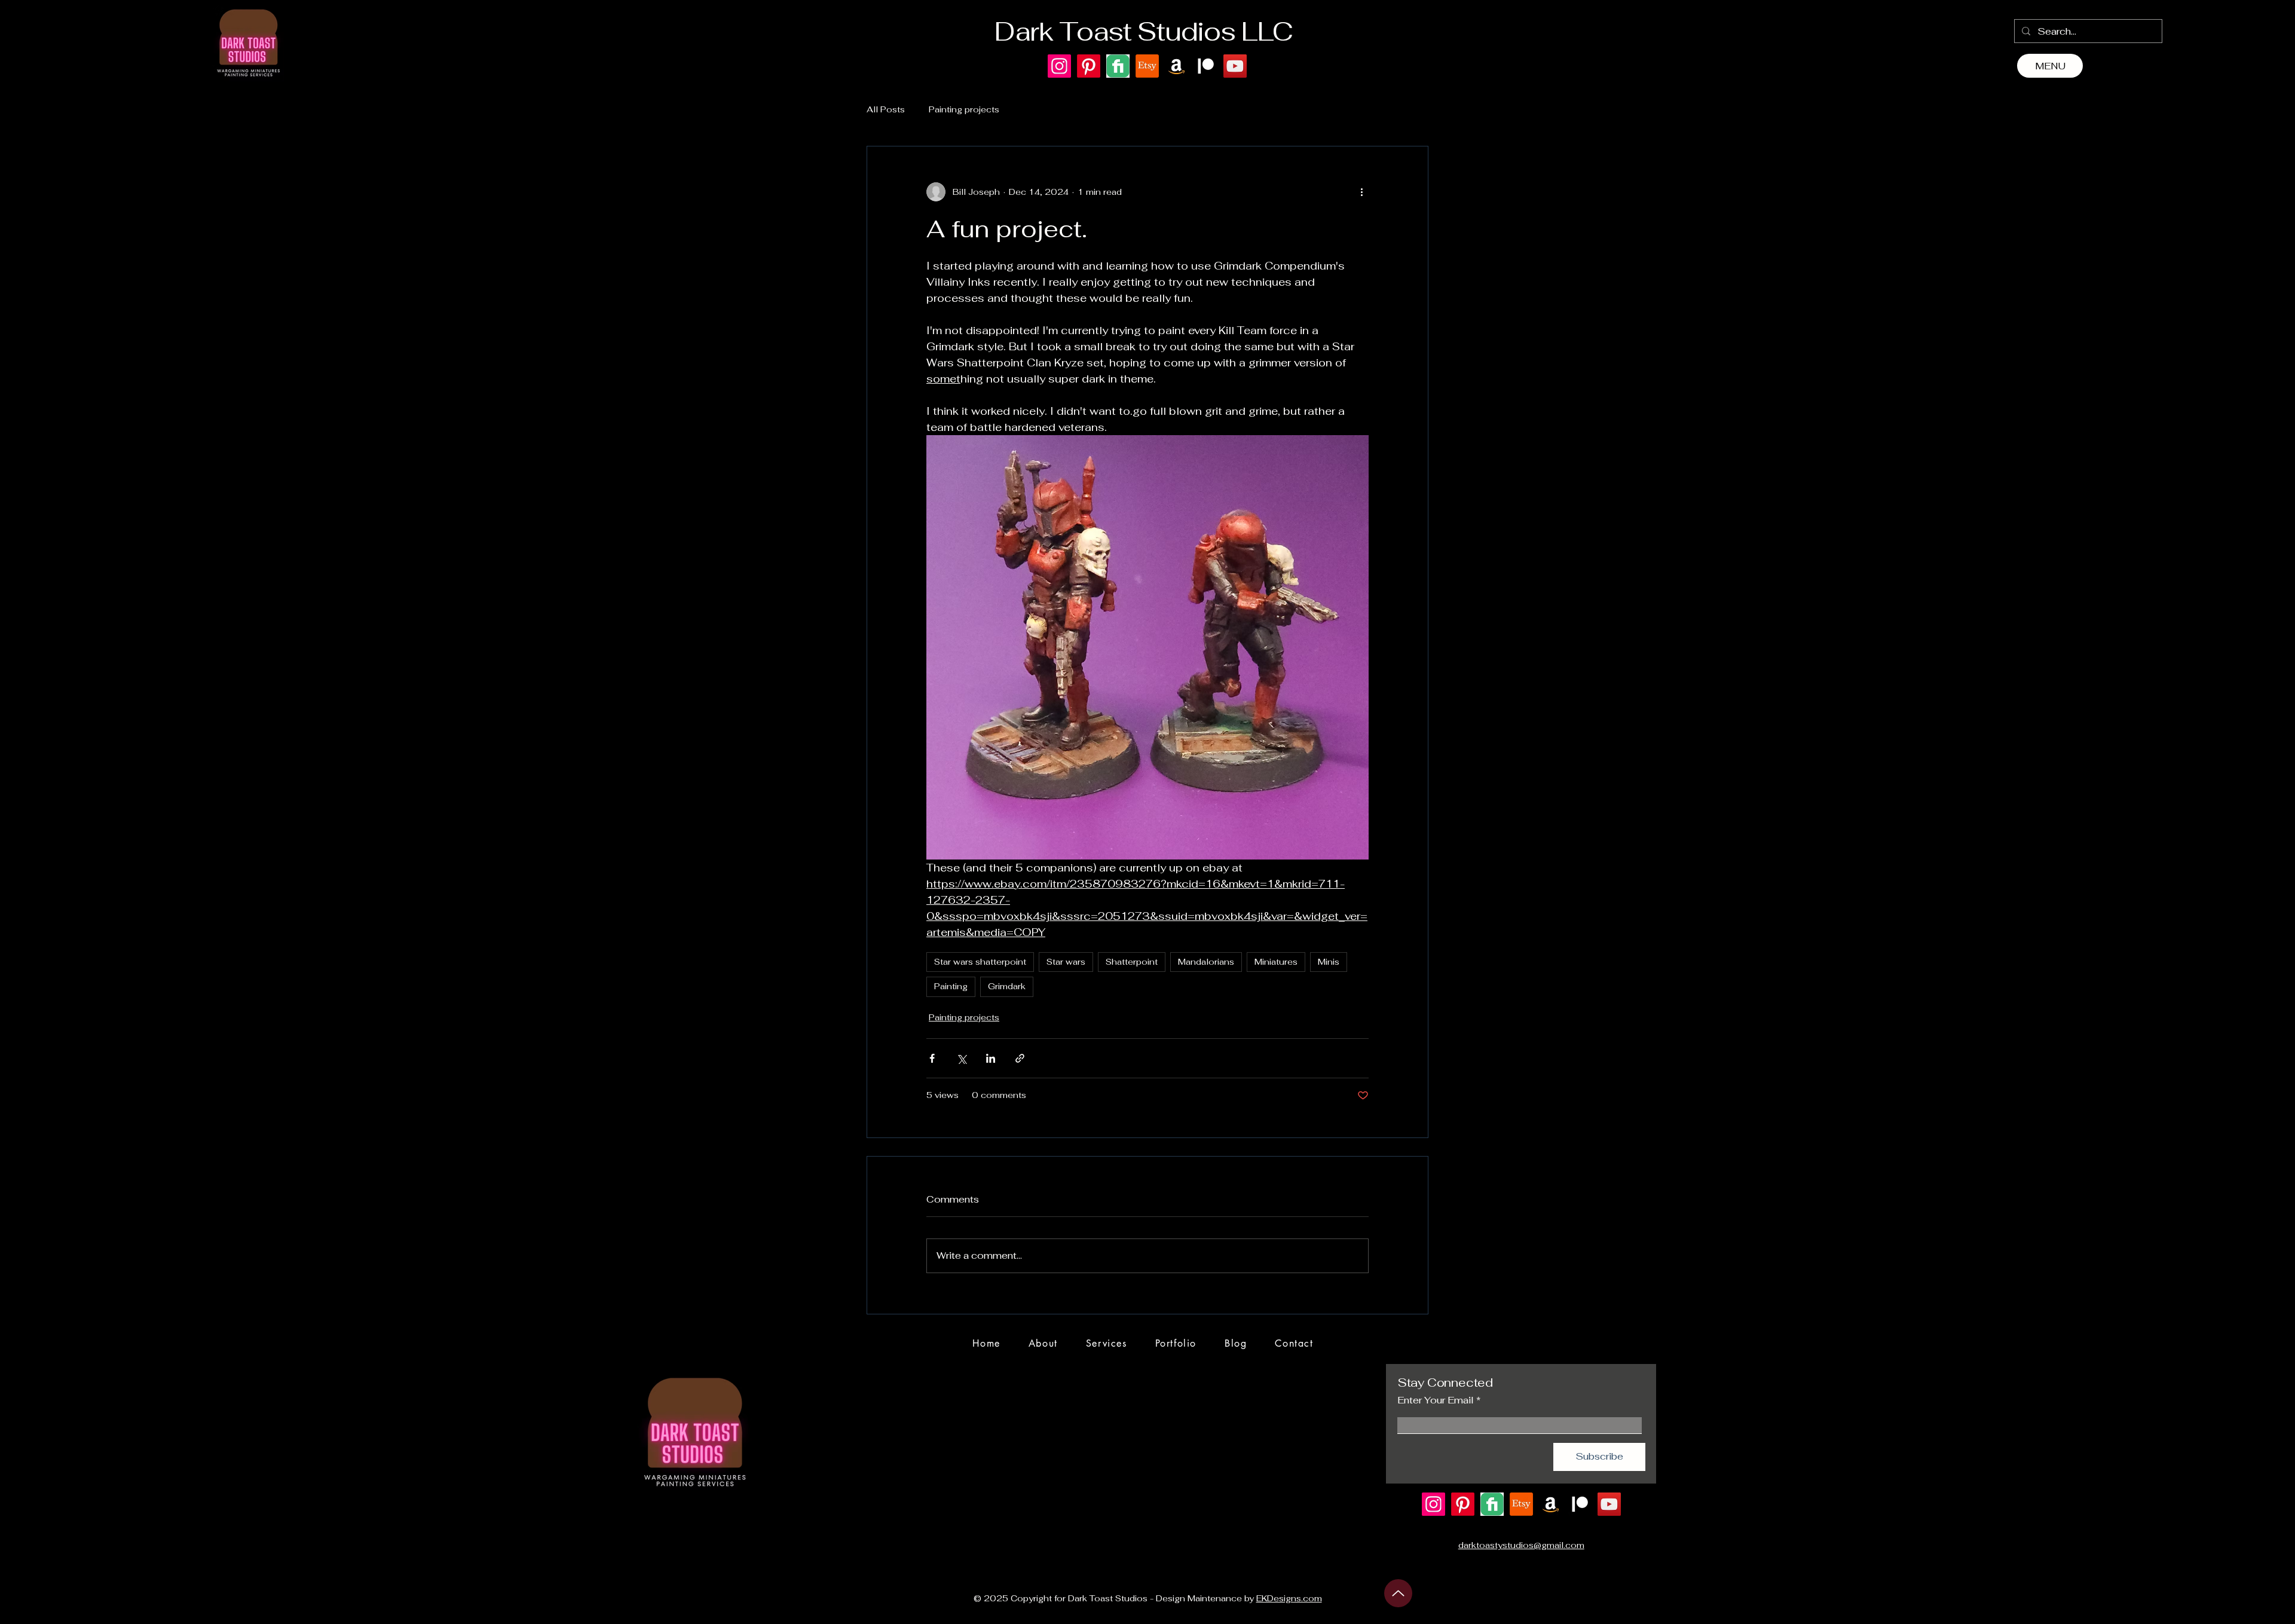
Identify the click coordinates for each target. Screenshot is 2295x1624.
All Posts (886, 109)
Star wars (1066, 962)
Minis (1329, 962)
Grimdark (1007, 986)
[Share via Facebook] (932, 1058)
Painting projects (964, 109)
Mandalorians (1206, 962)
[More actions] (1361, 192)
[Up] (1398, 1593)
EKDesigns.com (1289, 1598)
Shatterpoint (1132, 962)
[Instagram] (1059, 66)
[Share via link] (1020, 1058)
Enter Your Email (1436, 1400)
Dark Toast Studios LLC (1144, 31)
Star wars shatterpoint (980, 962)
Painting (951, 986)
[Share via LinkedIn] (991, 1058)
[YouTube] (1235, 66)
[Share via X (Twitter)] (961, 1058)
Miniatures (1276, 962)
